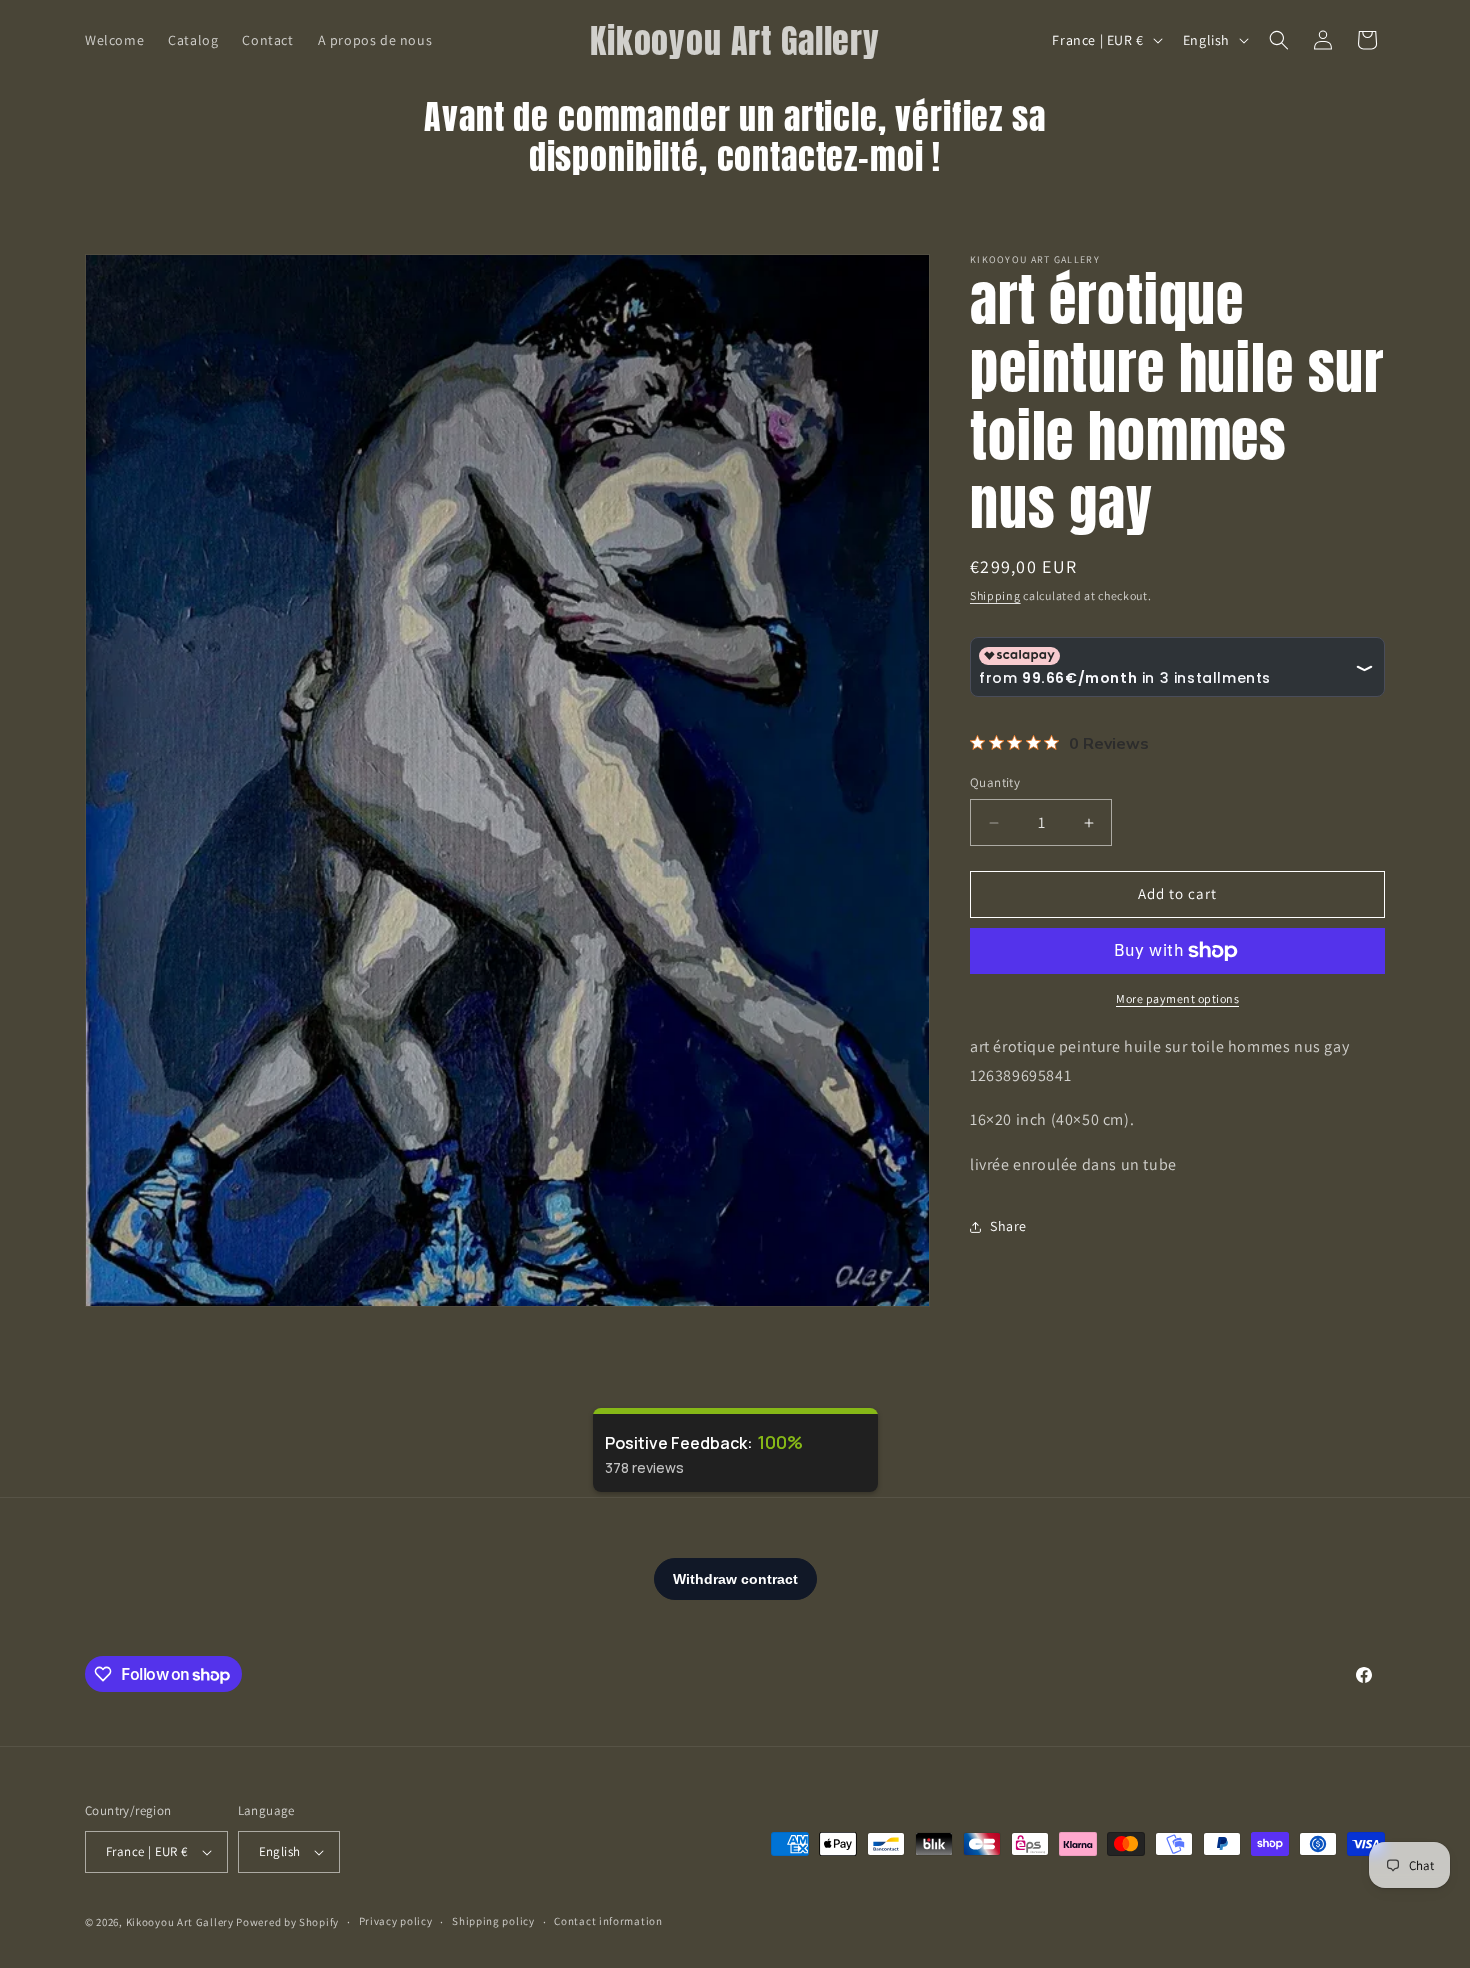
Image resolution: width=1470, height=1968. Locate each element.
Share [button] (1008, 1227)
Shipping (995, 595)
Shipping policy (493, 1921)
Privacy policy (396, 1921)
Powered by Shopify (287, 1922)
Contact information (608, 1921)
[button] (1279, 40)
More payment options (1177, 998)
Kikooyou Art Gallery (180, 1922)
